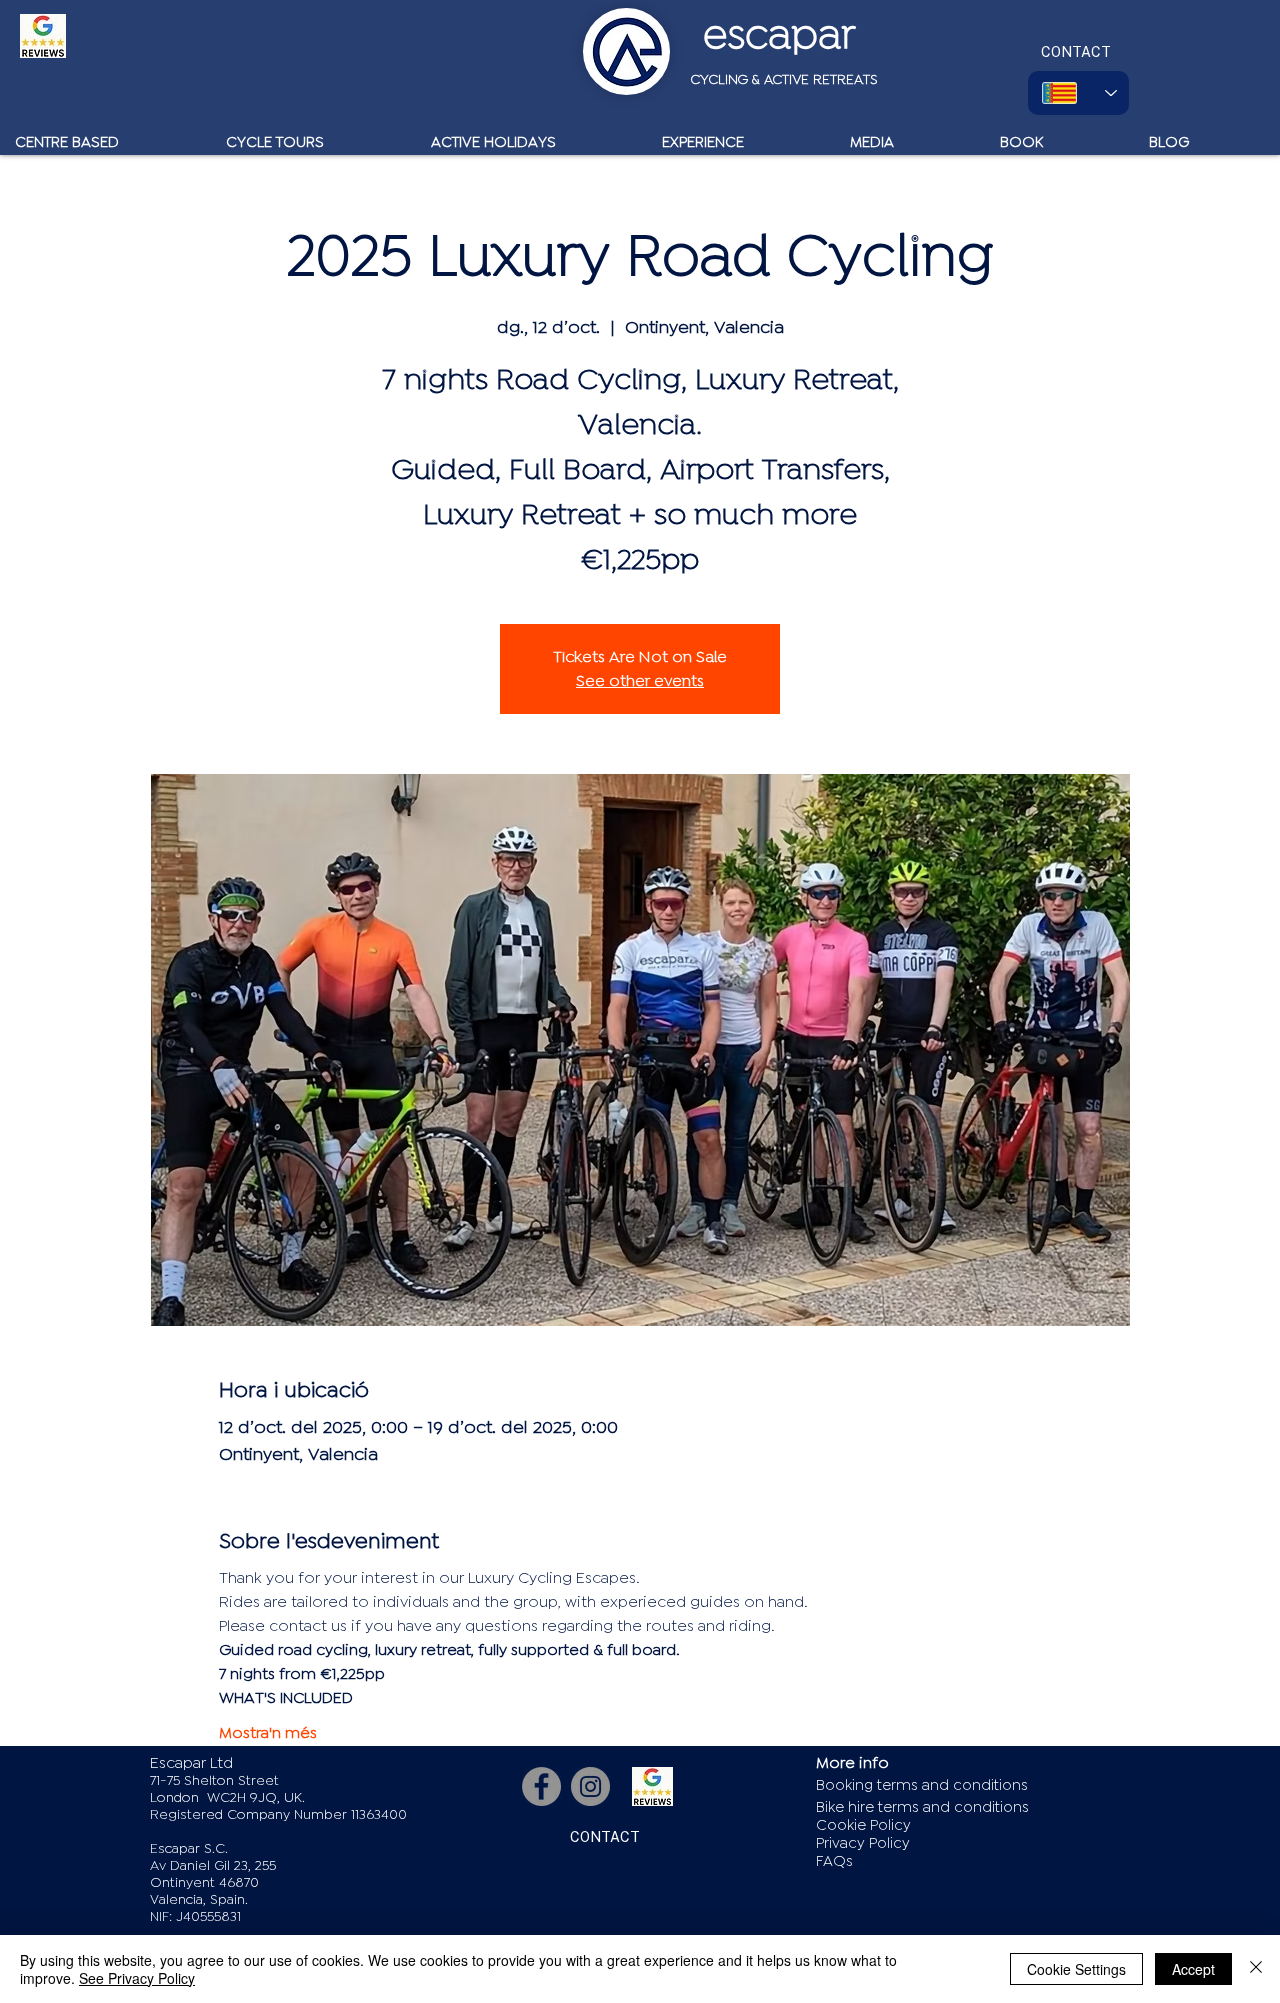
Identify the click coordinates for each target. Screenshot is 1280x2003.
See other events (640, 681)
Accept (1193, 1969)
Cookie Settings (1076, 1969)
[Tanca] (1256, 1969)
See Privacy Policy (137, 1978)
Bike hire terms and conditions (922, 1807)
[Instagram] (590, 1786)
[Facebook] (541, 1786)
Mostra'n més (268, 1733)
